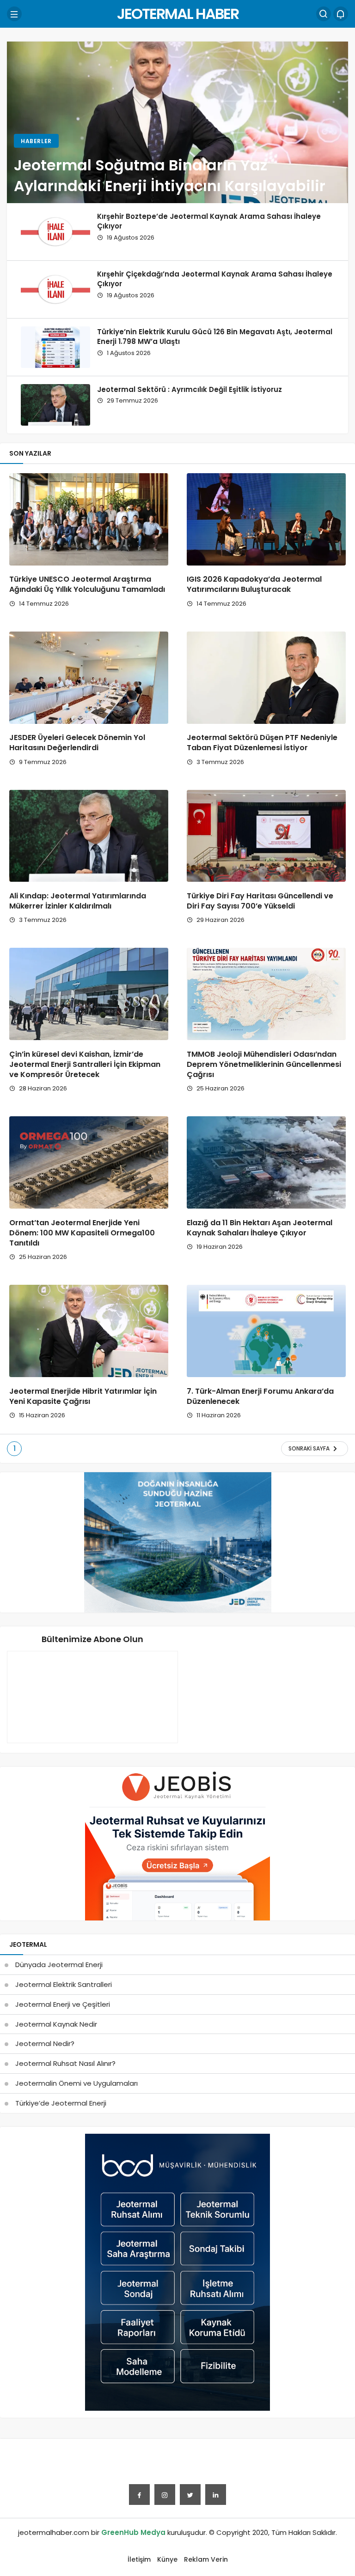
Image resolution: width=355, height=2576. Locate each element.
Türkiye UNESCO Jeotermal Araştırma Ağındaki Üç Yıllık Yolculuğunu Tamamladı (87, 585)
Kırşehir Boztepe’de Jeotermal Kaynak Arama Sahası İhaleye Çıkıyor (209, 221)
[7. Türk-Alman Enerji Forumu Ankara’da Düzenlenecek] (266, 1331)
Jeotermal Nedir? (45, 2043)
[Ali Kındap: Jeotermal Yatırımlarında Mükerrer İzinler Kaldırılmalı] (89, 836)
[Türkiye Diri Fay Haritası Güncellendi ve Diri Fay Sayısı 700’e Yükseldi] (266, 836)
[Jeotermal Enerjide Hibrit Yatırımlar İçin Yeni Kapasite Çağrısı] (89, 1331)
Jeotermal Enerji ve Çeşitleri (63, 2004)
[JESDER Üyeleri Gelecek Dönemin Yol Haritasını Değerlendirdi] (89, 678)
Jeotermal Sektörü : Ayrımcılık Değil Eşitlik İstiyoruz (190, 389)
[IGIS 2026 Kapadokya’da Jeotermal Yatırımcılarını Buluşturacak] (266, 519)
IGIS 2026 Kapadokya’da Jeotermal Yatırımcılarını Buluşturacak (254, 585)
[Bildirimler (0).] (341, 14)
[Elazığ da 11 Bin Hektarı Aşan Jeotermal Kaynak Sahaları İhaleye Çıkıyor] (266, 1162)
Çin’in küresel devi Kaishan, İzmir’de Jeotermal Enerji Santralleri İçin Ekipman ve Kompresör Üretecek (85, 1064)
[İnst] (165, 2495)
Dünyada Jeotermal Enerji (59, 1965)
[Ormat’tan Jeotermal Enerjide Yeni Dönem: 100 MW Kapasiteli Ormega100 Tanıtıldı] (89, 1162)
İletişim (139, 2559)
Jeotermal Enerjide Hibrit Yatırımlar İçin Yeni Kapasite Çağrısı (83, 1396)
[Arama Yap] (324, 14)
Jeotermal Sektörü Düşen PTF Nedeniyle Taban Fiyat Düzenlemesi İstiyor (262, 743)
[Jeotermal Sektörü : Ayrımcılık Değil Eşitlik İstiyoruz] (55, 405)
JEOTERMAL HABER (178, 14)
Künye (167, 2559)
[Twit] (190, 2495)
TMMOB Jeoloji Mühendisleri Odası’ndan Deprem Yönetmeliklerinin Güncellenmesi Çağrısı (264, 1064)
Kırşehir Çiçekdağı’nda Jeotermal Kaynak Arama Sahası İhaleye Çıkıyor (215, 279)
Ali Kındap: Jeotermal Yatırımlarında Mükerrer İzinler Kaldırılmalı (78, 901)
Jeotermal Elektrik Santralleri (64, 1984)
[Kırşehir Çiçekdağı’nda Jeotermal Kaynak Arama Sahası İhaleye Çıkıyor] (55, 289)
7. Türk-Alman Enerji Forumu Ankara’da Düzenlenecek (260, 1396)
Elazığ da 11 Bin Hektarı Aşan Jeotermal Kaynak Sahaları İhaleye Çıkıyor (260, 1228)
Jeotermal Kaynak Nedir (56, 2024)
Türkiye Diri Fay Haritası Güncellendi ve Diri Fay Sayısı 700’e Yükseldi (260, 901)
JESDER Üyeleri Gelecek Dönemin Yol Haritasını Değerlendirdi (77, 743)
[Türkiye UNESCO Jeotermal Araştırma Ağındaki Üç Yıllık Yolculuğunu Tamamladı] (89, 519)
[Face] (139, 2495)
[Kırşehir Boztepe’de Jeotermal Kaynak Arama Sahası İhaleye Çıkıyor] (55, 232)
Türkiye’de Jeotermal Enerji (61, 2103)
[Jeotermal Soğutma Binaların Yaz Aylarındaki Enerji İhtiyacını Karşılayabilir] (177, 122)
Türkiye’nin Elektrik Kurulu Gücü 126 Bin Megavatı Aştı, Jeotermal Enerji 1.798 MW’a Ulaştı (215, 336)
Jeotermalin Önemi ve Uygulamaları (77, 2083)
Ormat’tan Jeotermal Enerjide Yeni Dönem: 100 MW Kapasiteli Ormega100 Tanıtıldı (82, 1233)
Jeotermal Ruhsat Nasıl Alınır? (65, 2063)
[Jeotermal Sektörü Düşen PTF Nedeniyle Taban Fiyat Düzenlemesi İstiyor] (266, 678)
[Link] (216, 2495)
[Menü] (14, 14)
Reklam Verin (206, 2559)
